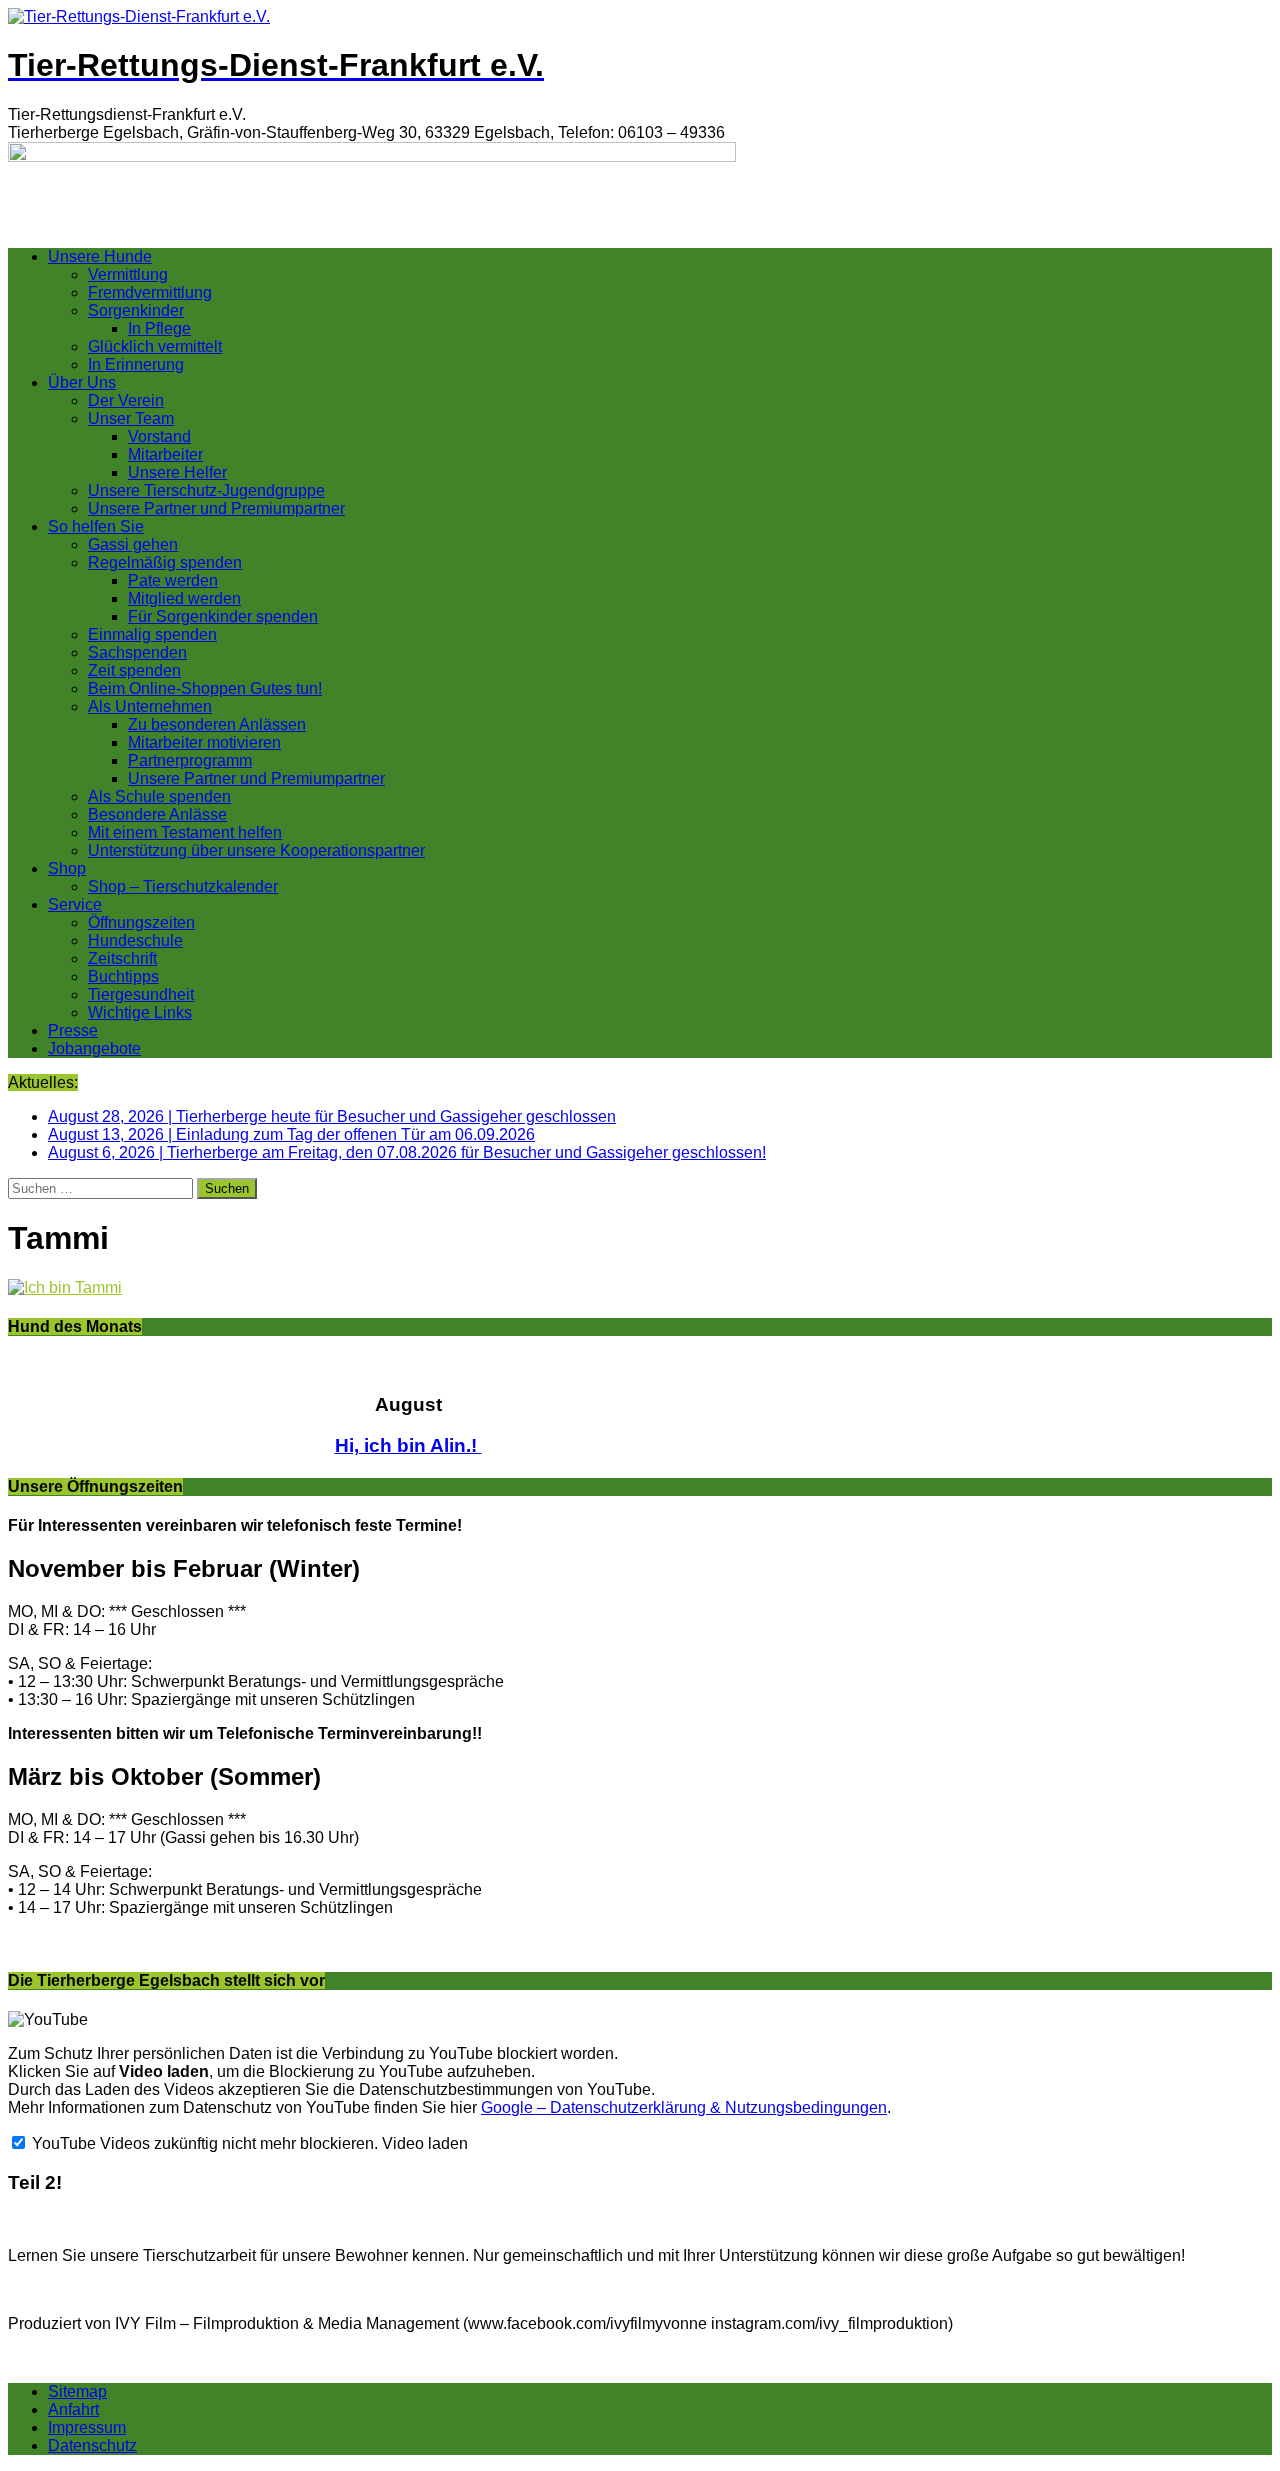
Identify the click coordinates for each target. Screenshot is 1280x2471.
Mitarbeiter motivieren (204, 742)
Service (75, 904)
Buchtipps (123, 976)
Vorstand (159, 436)
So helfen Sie (96, 526)
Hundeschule (135, 940)
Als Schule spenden (159, 796)
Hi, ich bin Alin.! (408, 1445)
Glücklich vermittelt (155, 346)
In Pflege (159, 328)
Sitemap (77, 2391)
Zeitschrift (122, 958)
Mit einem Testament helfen (185, 832)
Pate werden (173, 580)
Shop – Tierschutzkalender (183, 886)
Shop (67, 868)
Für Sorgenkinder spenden (223, 616)
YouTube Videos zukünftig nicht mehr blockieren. (203, 2143)
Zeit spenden (134, 670)
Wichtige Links (140, 1012)
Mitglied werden (184, 598)
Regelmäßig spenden (165, 562)
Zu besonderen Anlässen (217, 724)
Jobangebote (94, 1048)
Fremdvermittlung (150, 292)
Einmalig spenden (152, 634)
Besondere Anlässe (157, 814)
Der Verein (126, 400)
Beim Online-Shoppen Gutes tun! (205, 688)
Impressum (87, 2427)
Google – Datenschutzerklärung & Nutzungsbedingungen (684, 2107)
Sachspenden (137, 652)
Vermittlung (128, 274)
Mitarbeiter (165, 454)
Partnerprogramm (190, 760)
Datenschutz (92, 2445)
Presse (73, 1030)
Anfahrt (73, 2409)
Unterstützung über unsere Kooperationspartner (256, 850)
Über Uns (82, 382)
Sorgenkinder (136, 310)
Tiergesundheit (141, 994)
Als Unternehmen (150, 706)
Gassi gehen (133, 544)
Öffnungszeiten (141, 922)
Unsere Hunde (100, 256)
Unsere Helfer (177, 472)
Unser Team (131, 418)
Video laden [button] (425, 2143)
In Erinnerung (136, 364)
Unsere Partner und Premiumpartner (216, 508)
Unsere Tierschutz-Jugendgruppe (206, 490)
